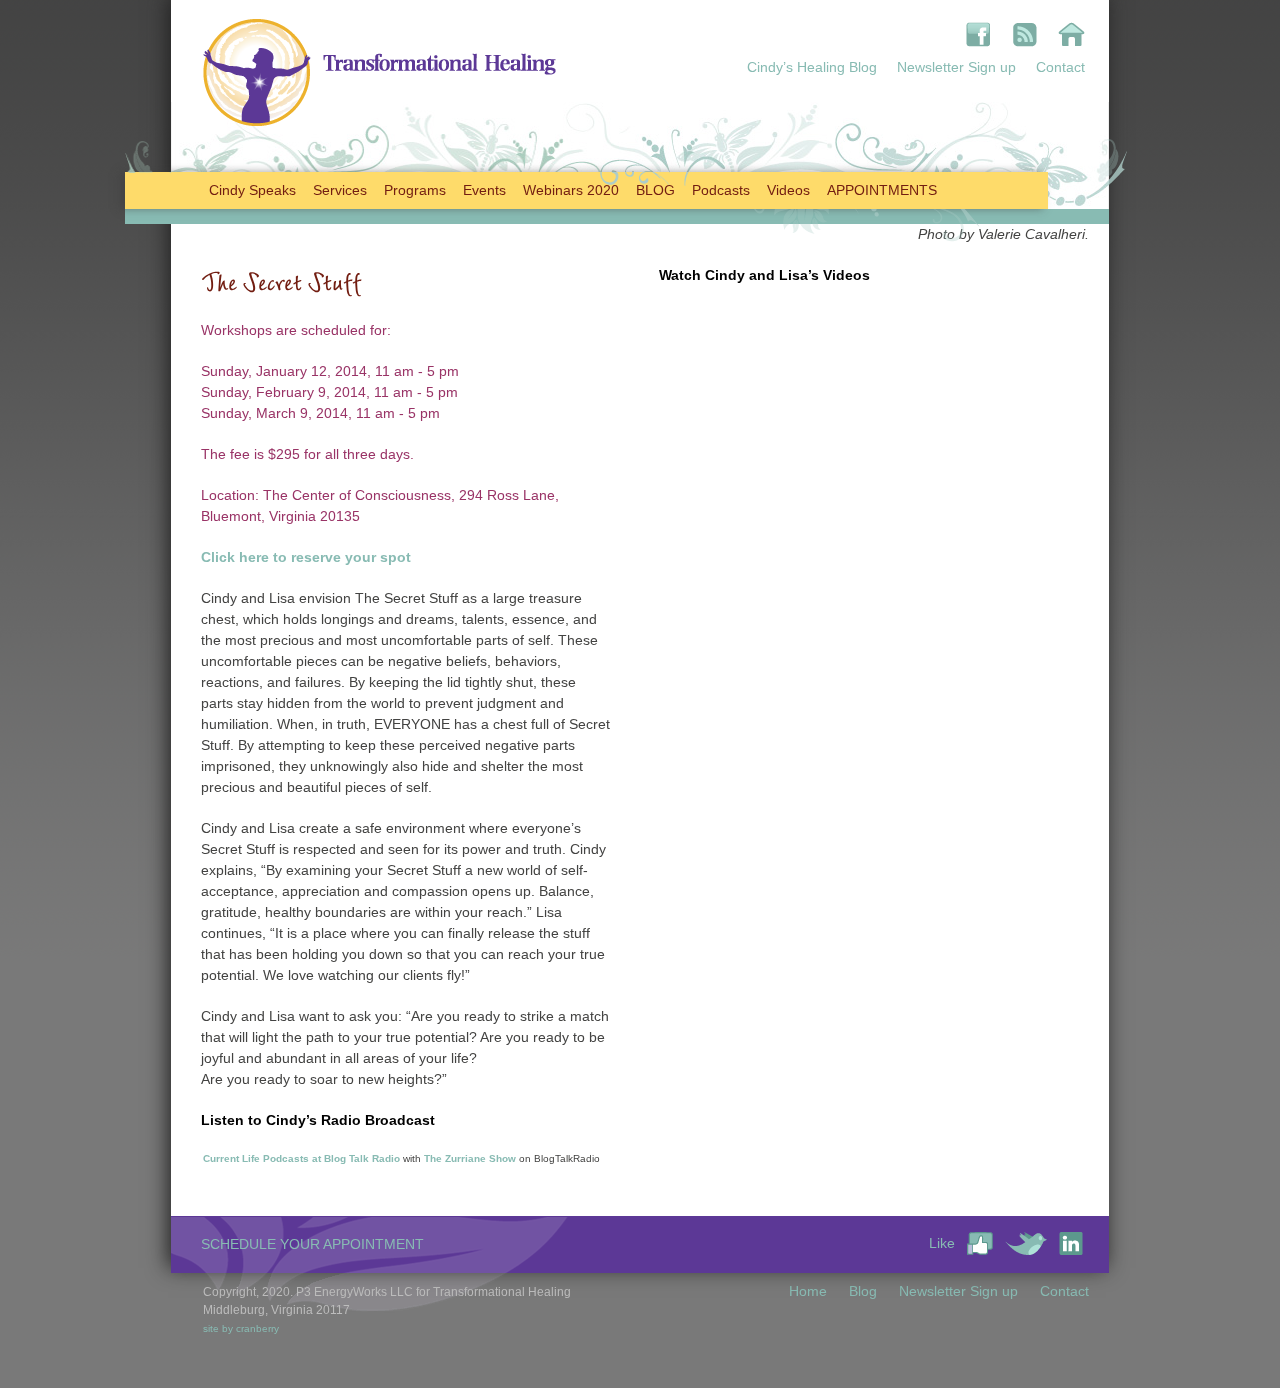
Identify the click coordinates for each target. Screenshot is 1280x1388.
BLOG (655, 190)
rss (1024, 34)
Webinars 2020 (571, 190)
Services (340, 190)
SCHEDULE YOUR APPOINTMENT (312, 1244)
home (1071, 34)
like (980, 1243)
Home (808, 1291)
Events (484, 190)
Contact (1060, 67)
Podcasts (721, 190)
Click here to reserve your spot (306, 557)
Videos (788, 190)
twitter (1026, 1243)
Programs (415, 190)
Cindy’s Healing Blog (812, 67)
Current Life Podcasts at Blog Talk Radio (301, 1158)
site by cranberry (241, 1328)
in (1071, 1243)
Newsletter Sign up (956, 67)
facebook (978, 34)
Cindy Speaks (252, 190)
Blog (863, 1291)
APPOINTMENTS (882, 190)
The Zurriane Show (470, 1158)
